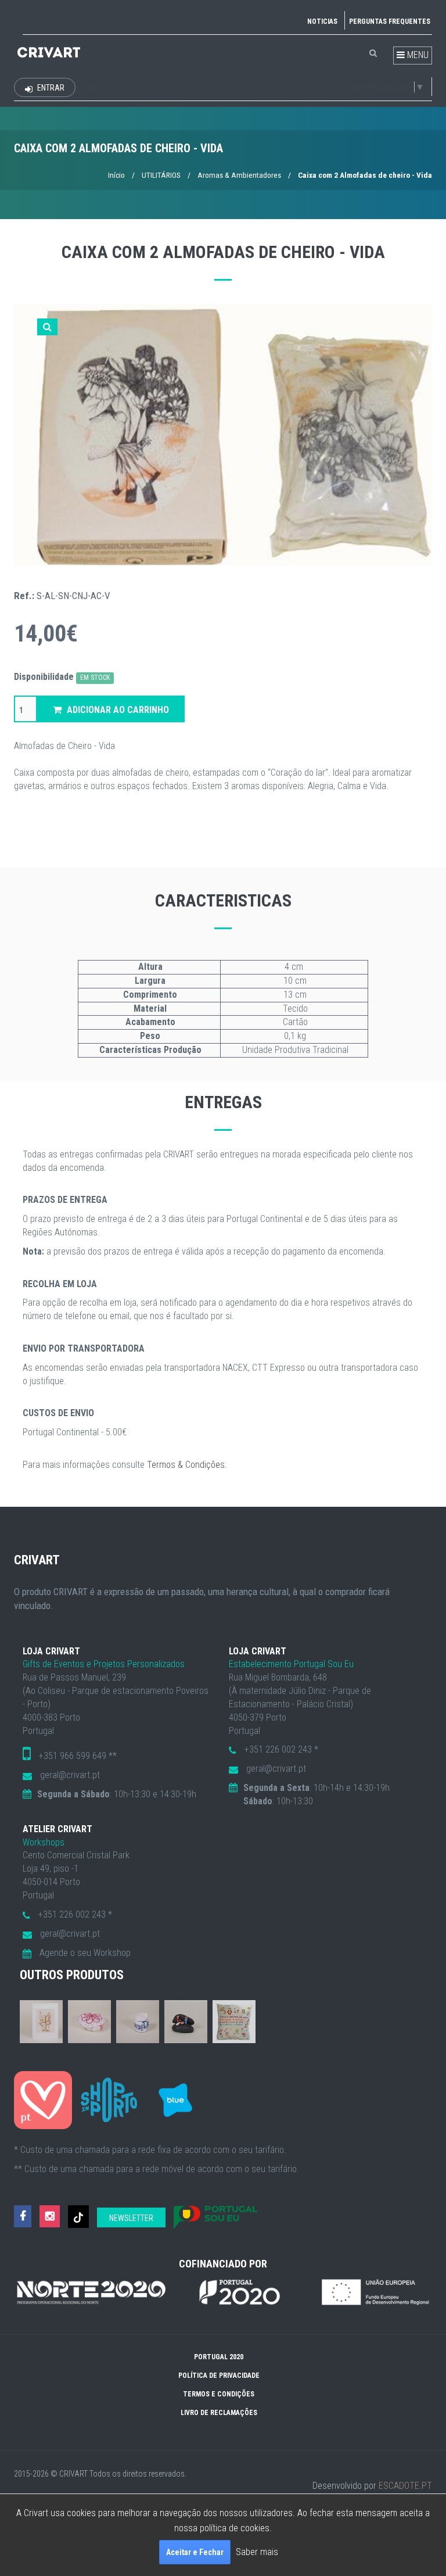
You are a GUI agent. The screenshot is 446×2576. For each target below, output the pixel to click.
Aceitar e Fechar (195, 2552)
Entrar (50, 88)
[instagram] (50, 2217)
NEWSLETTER (131, 2218)
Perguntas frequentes (390, 22)
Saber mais (257, 2552)
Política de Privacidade (219, 2376)
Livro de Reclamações (219, 2413)
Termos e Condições (219, 2394)
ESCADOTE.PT (405, 2486)
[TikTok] (78, 2217)
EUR (95, 88)
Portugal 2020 (219, 2357)
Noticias (322, 22)
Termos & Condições (186, 1465)
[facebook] (23, 2217)
